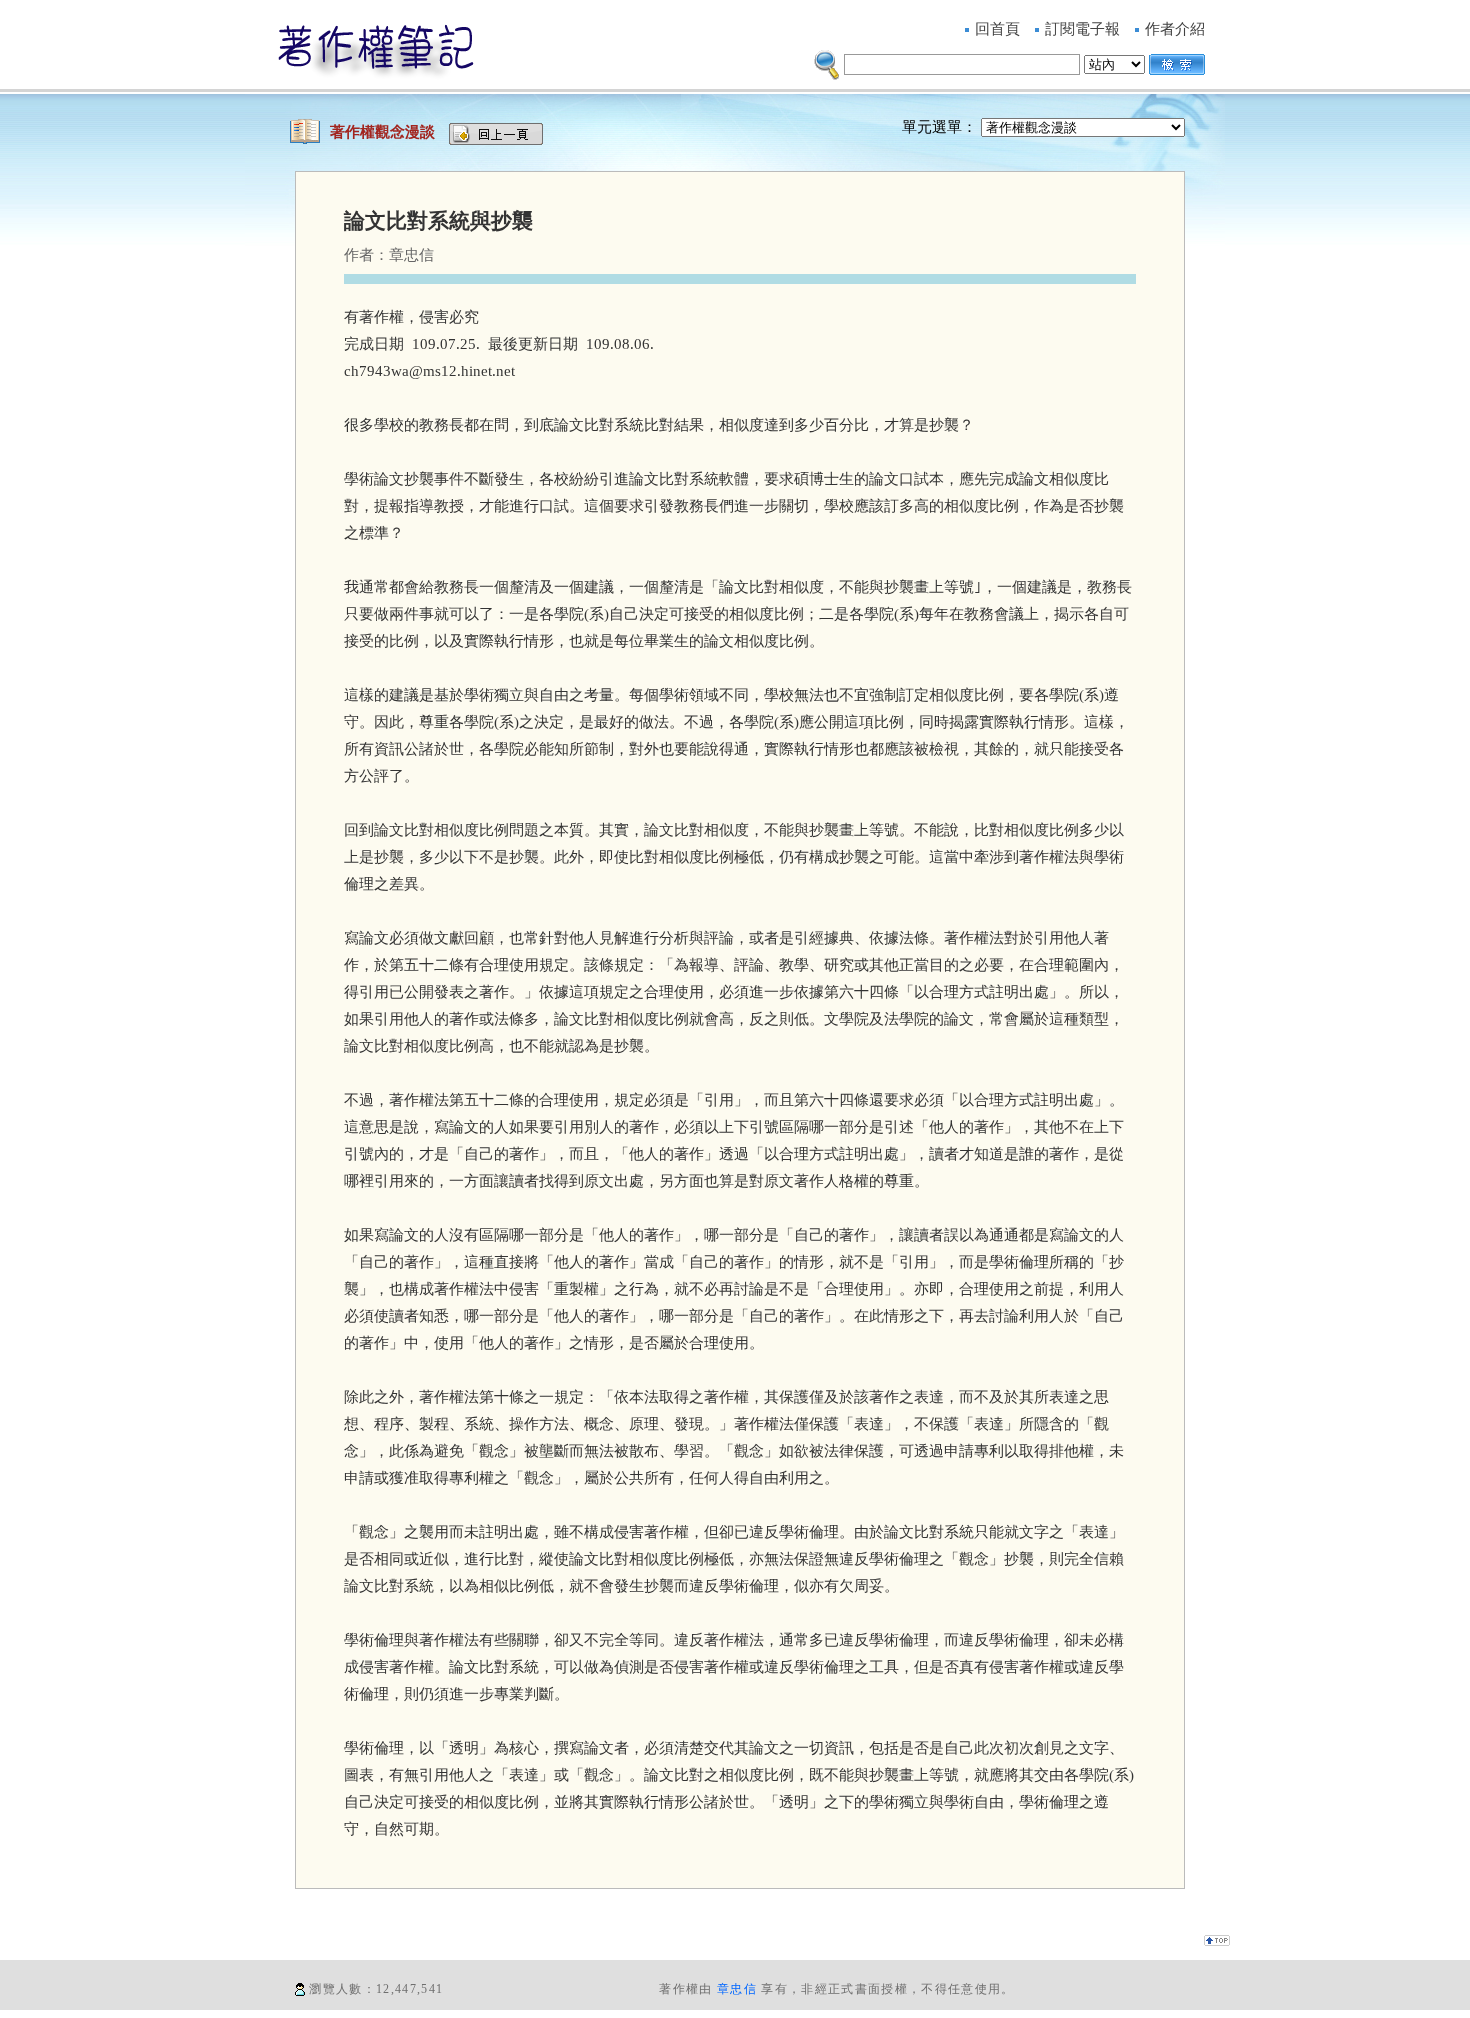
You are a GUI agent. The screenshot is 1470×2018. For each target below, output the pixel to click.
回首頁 (997, 29)
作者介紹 (1175, 29)
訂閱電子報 (1082, 29)
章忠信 (737, 1989)
